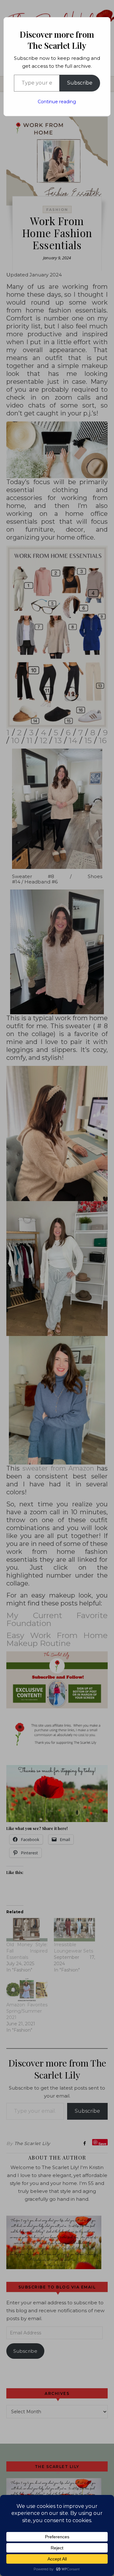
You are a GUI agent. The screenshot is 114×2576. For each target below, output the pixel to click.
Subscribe (80, 83)
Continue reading (57, 102)
